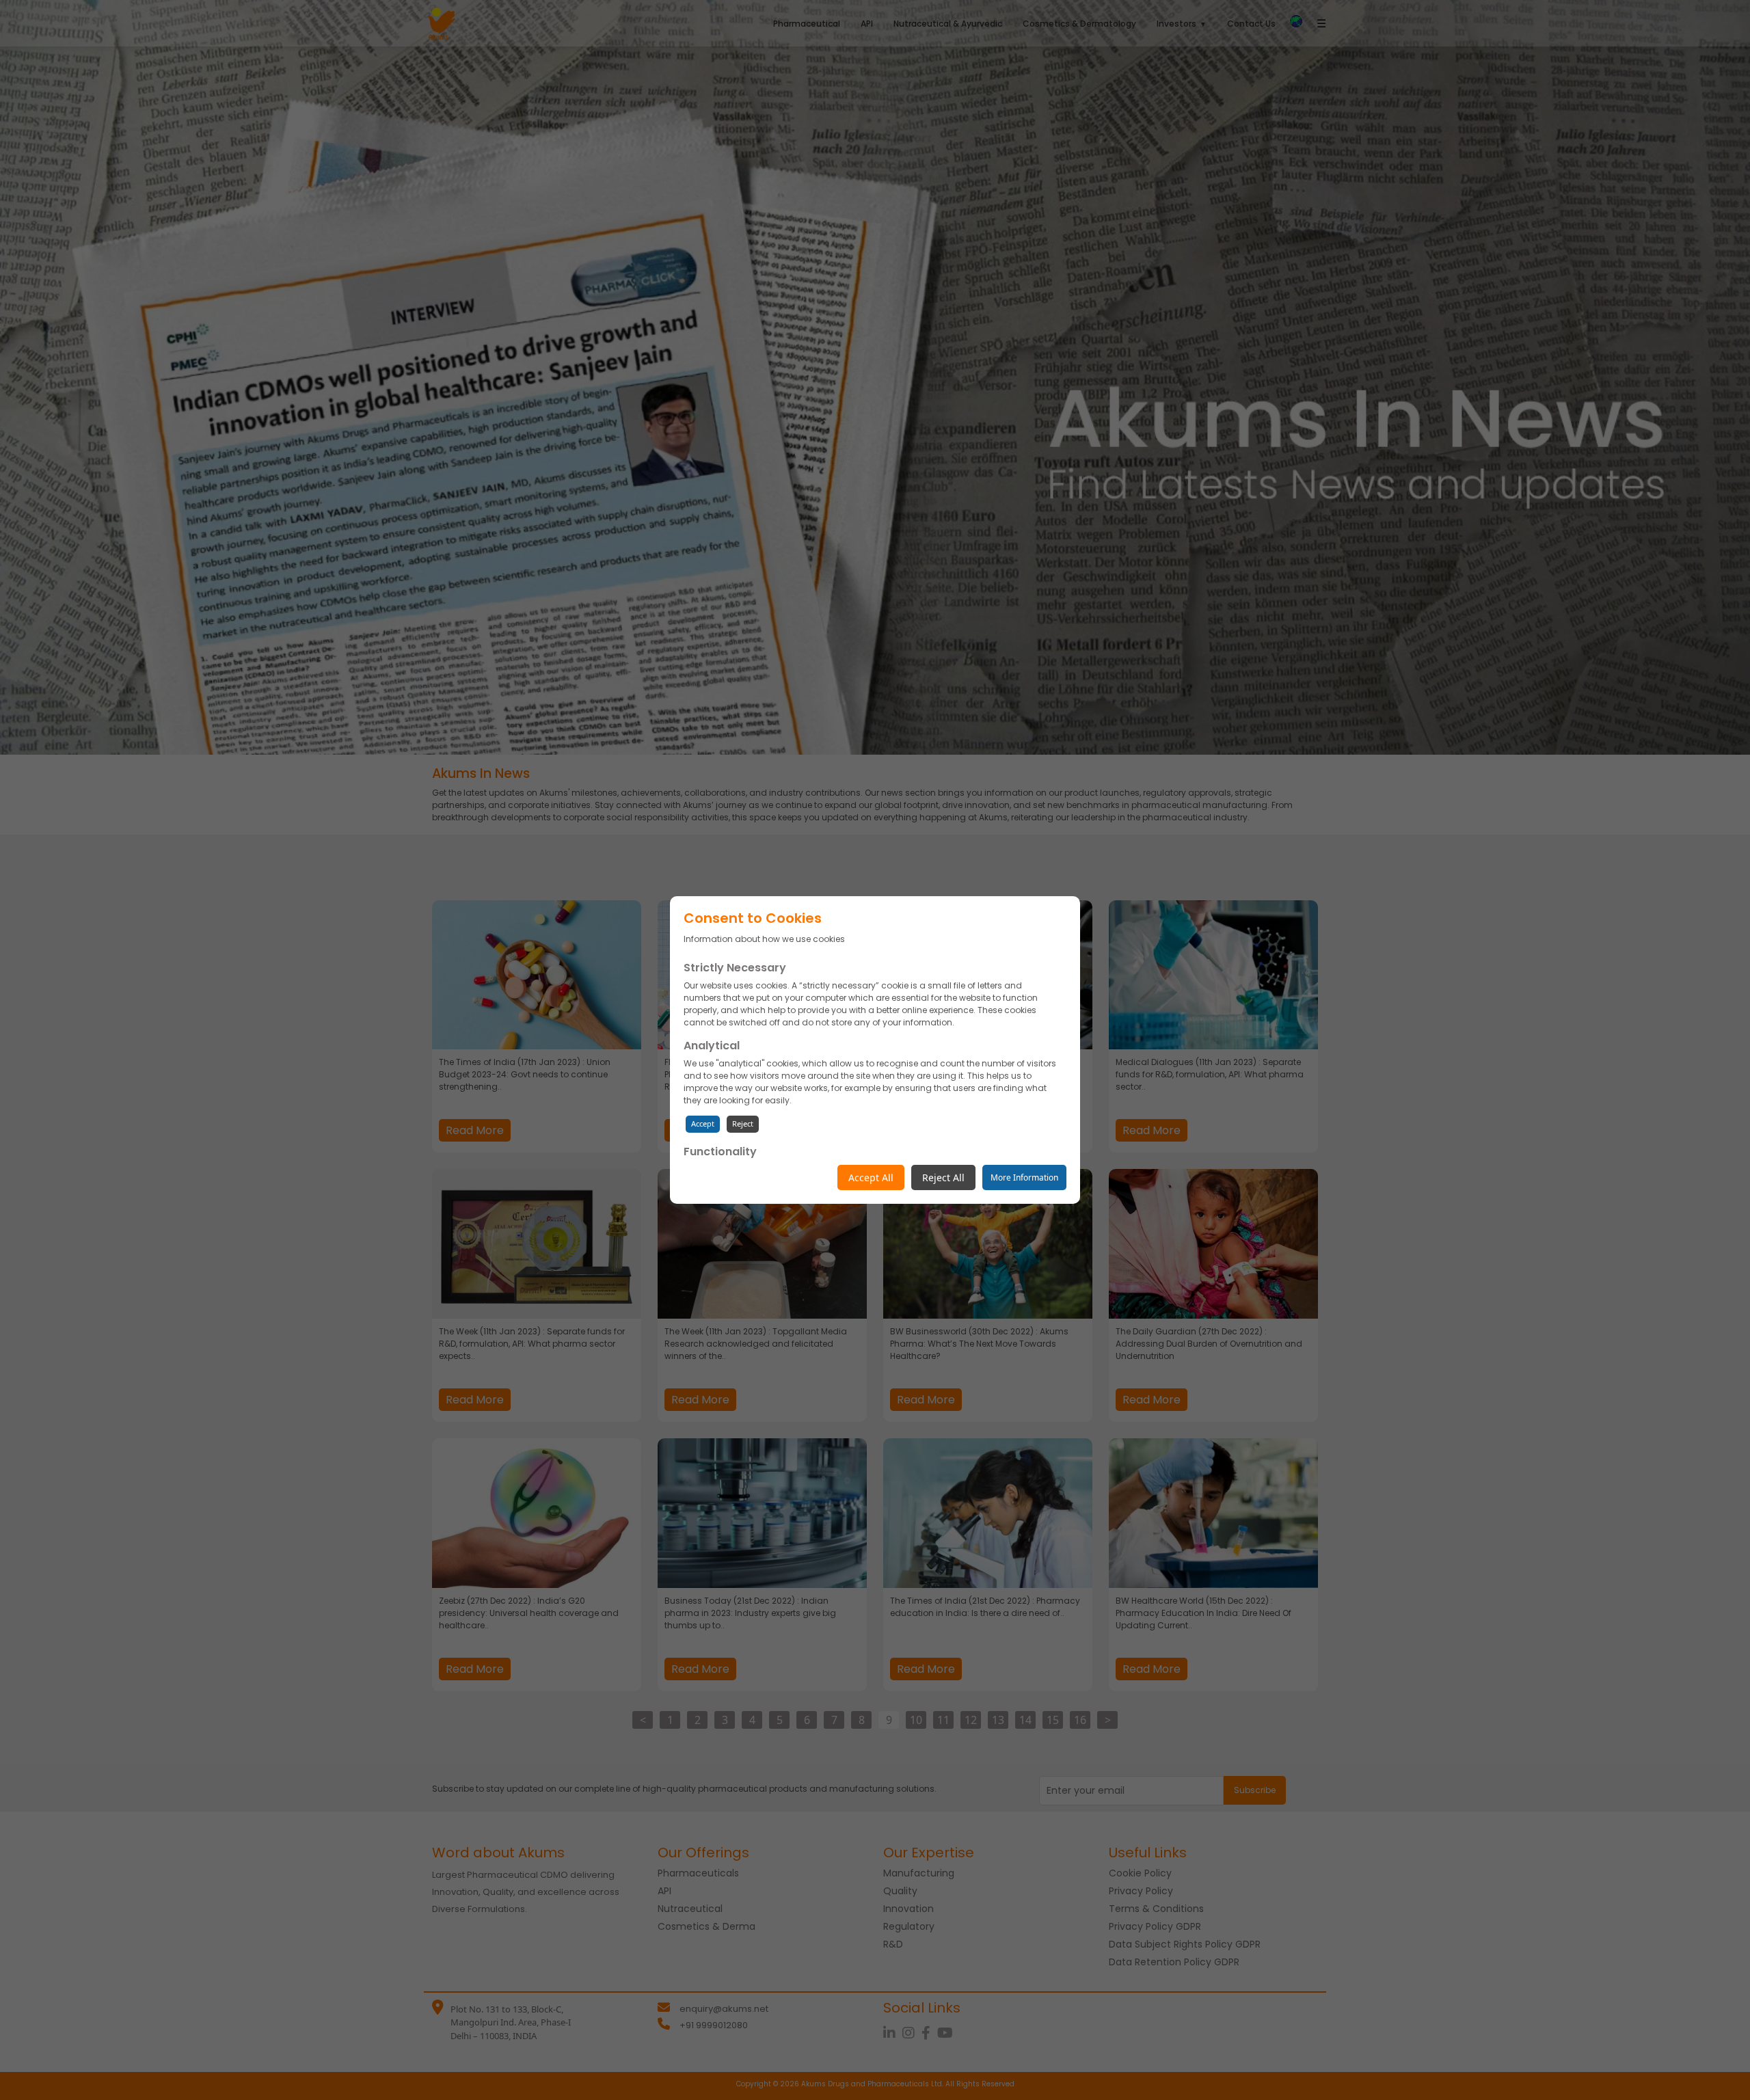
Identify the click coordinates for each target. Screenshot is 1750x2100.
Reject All (943, 1177)
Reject (743, 1123)
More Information (1024, 1177)
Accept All (871, 1177)
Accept (703, 1123)
